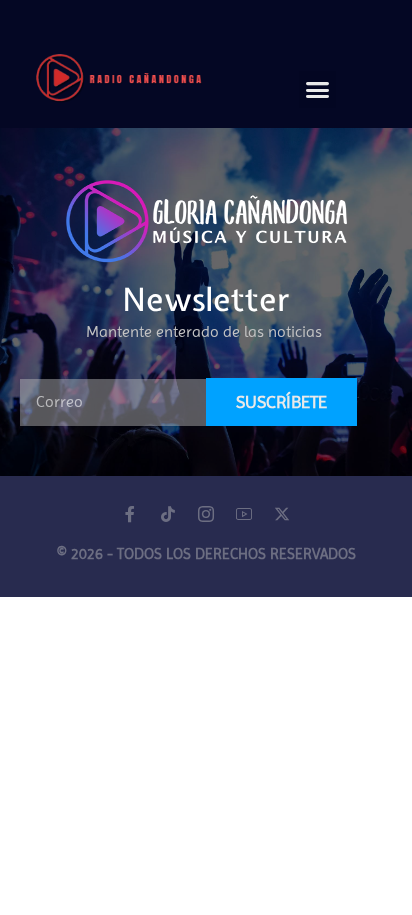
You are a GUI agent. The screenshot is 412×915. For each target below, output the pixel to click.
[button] (318, 90)
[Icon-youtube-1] (244, 514)
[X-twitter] (282, 514)
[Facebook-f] (130, 514)
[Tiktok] (168, 514)
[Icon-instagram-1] (206, 514)
